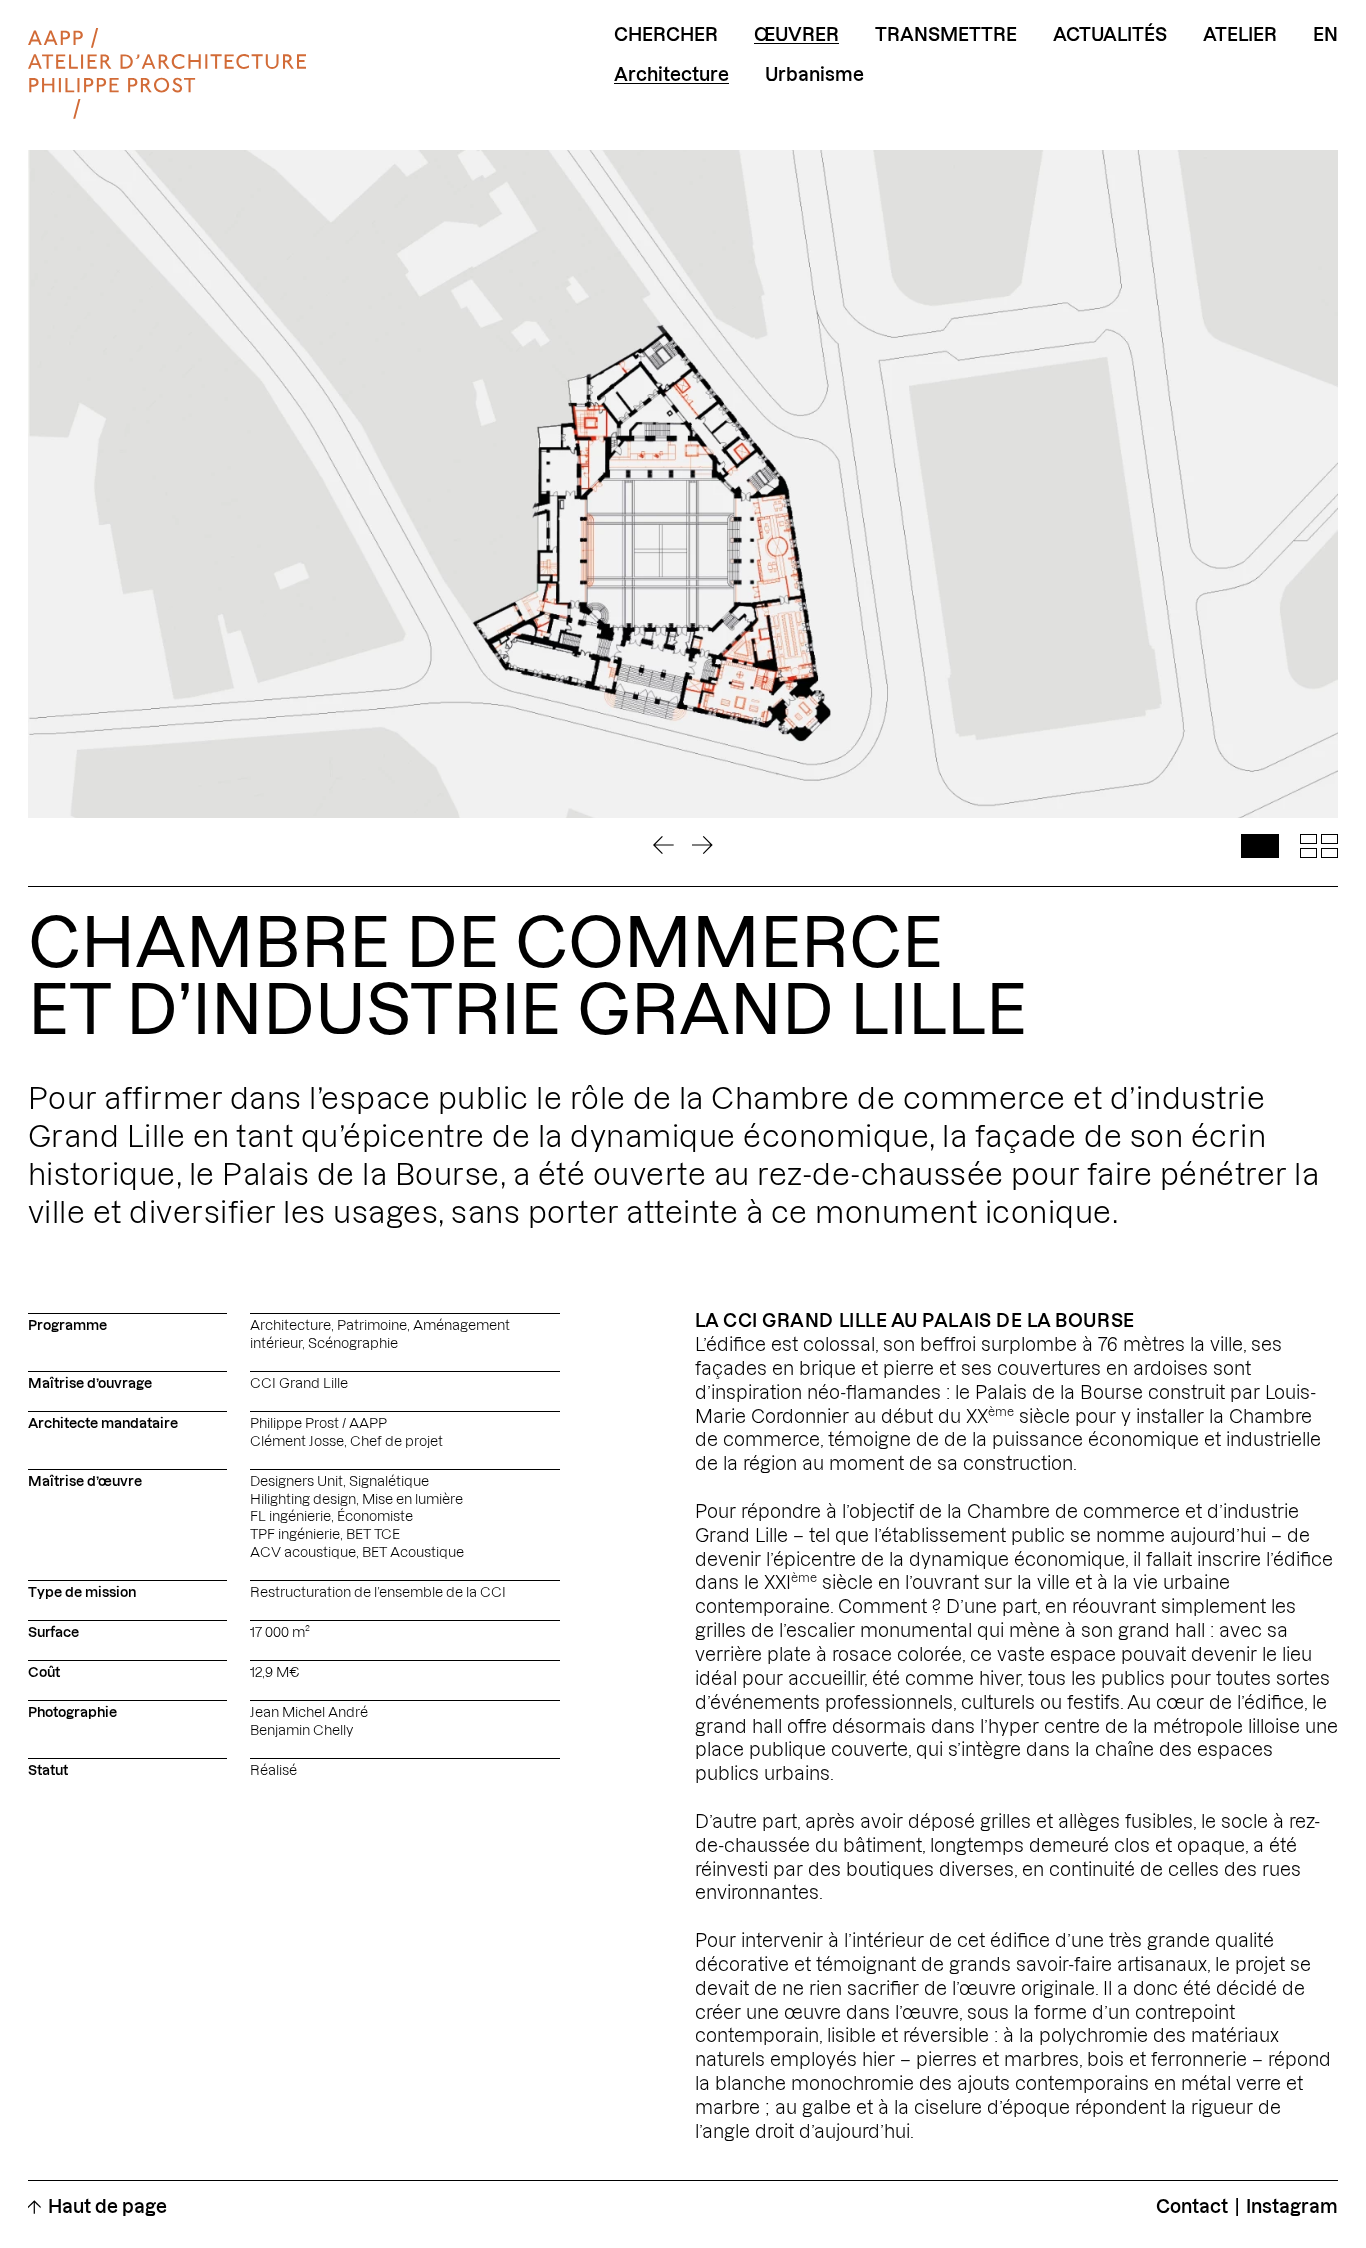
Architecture (671, 75)
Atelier (1240, 35)
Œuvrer (796, 35)
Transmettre (946, 35)
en (1325, 35)
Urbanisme (814, 75)
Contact (1192, 2206)
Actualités (1110, 35)
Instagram (1292, 2206)
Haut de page (107, 2206)
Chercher (666, 35)
